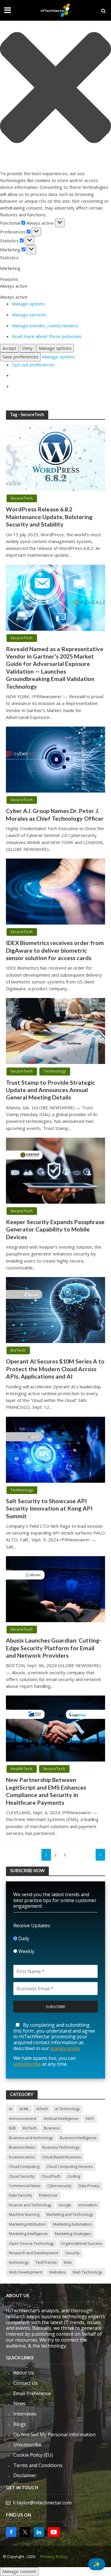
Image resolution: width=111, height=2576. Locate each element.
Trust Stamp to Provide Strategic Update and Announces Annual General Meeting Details (50, 1090)
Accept (9, 348)
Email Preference (32, 2393)
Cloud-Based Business (62, 2157)
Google (65, 2205)
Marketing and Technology (70, 2214)
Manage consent (19, 2571)
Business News (22, 2147)
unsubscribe (27, 2064)
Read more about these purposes (47, 336)
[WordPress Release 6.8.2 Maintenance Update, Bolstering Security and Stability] (55, 458)
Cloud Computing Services (70, 2167)
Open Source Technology (31, 2243)
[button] (55, 88)
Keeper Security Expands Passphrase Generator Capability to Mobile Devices (55, 1229)
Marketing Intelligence (28, 2234)
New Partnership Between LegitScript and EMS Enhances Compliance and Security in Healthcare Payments (46, 1791)
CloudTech (51, 2176)
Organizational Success (81, 2243)
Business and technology (31, 2138)
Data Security (20, 2195)
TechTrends (46, 2262)
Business (52, 2128)
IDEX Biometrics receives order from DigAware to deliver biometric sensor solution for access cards (55, 950)
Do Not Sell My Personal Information (54, 2435)
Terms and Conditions (38, 2465)
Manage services (29, 315)
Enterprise (48, 2195)
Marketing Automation (72, 2224)
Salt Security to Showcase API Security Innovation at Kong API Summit (49, 1508)
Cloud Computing (24, 2167)
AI (11, 2109)
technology (19, 2262)
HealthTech (22, 1769)
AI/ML (24, 2109)
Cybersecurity (59, 2186)
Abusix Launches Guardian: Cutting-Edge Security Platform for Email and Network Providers (54, 1648)
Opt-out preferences (33, 365)
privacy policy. (66, 2048)
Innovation (88, 2205)
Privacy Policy (54, 2557)
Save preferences (20, 357)
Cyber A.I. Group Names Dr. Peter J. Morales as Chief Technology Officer (55, 814)
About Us (24, 2373)
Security (72, 2253)
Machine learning (24, 2214)
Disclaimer (25, 2475)
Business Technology (61, 2147)
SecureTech (22, 498)
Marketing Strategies (73, 2234)
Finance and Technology (30, 2205)
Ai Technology (67, 2109)
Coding (74, 2176)
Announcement (23, 2119)
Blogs (20, 2424)
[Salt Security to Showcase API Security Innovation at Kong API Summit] (55, 1449)
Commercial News (25, 2186)
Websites (57, 2272)
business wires (22, 2157)
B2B (12, 2128)
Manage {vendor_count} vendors (45, 326)
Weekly (26, 1951)
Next (100, 1855)
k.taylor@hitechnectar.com (42, 2503)
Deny (28, 348)
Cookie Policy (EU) (33, 2455)
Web (68, 2262)
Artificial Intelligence (61, 2119)
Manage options (28, 304)
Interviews (25, 2414)
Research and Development (33, 2253)
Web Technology (87, 2272)
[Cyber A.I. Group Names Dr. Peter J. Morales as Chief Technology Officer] (55, 759)
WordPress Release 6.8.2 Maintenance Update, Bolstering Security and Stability (49, 517)
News (20, 2403)
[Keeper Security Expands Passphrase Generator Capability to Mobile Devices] (55, 1170)
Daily (23, 1939)
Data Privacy (89, 2186)
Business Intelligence (78, 2138)
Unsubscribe (27, 2445)
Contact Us (25, 2383)
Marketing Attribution (27, 2224)
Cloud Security (22, 2176)
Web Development (25, 2272)
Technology (55, 1071)
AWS (90, 2119)
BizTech (18, 1350)
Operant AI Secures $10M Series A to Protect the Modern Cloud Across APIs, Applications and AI (55, 1369)
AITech (42, 2109)
